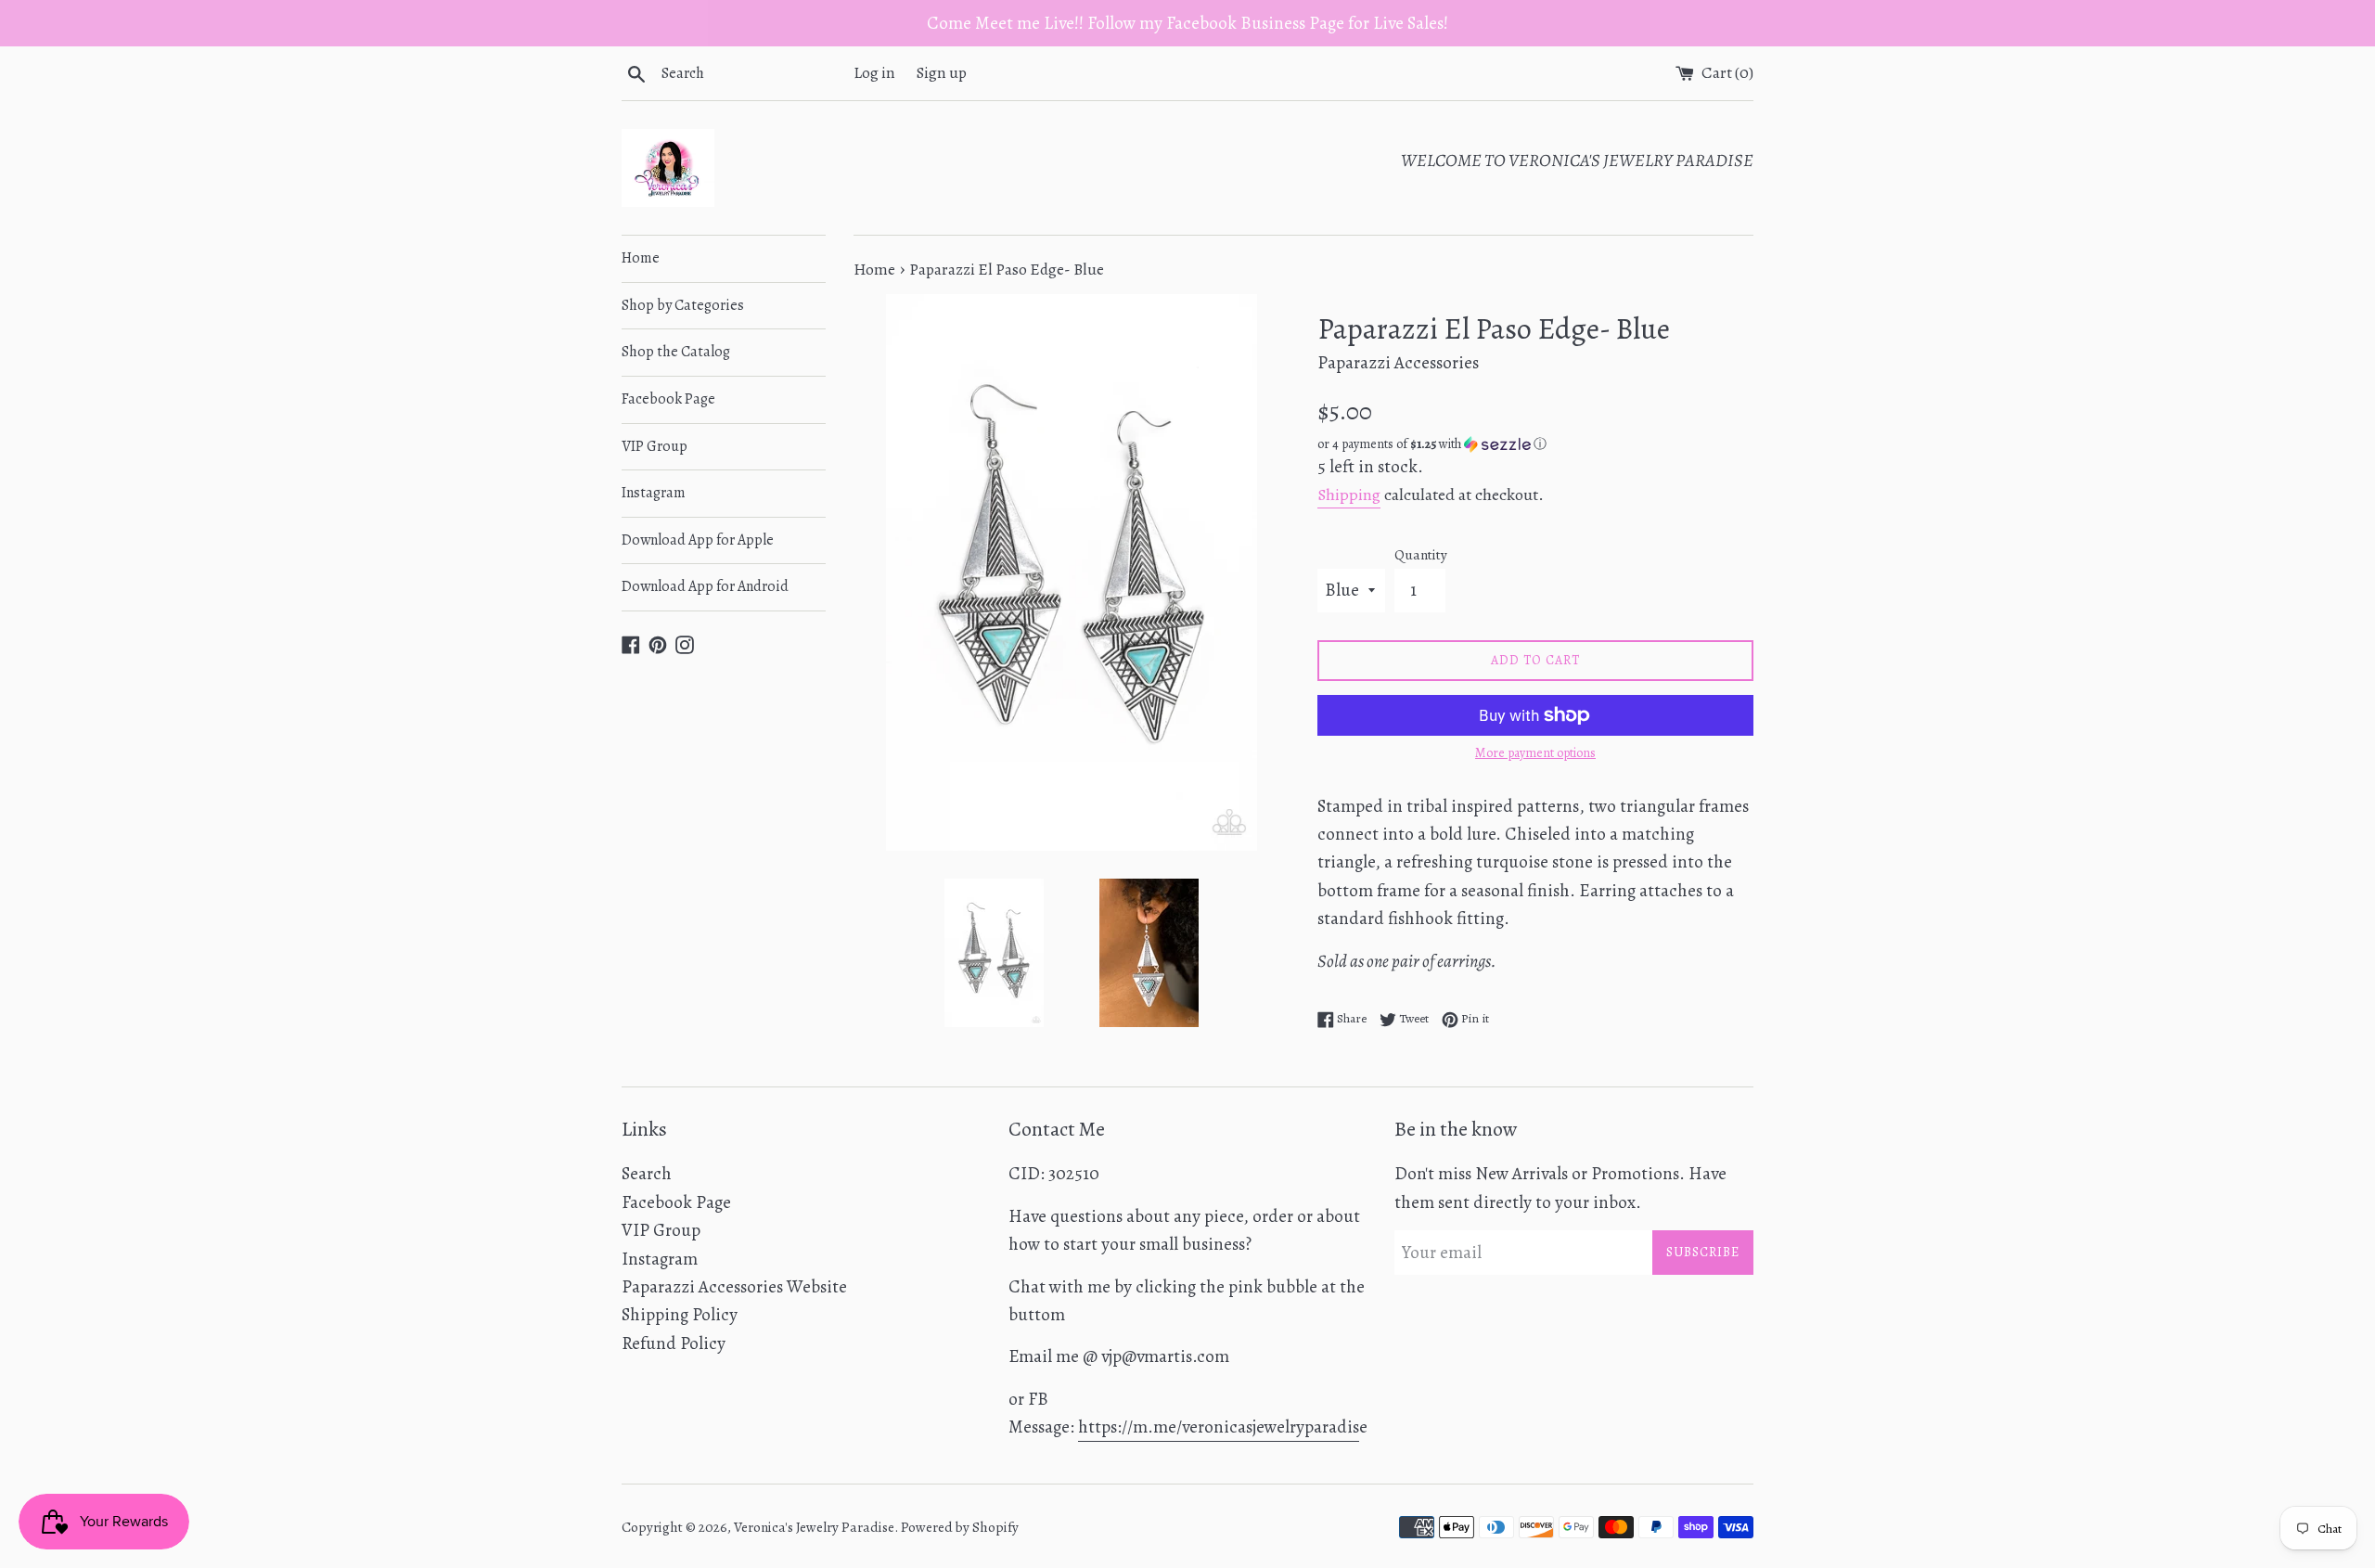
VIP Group (655, 446)
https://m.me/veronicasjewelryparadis (1219, 1427)
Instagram (654, 493)
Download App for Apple (698, 540)
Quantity (1421, 555)
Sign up (942, 73)
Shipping (1349, 495)
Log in (874, 73)
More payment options (1535, 753)
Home (641, 258)
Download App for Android (705, 586)
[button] (1535, 444)
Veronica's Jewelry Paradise (814, 1527)
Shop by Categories (683, 305)
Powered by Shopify (960, 1527)
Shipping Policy (680, 1315)
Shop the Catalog (676, 352)
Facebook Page (668, 399)
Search (647, 1174)
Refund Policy (674, 1343)
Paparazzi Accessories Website (734, 1287)
